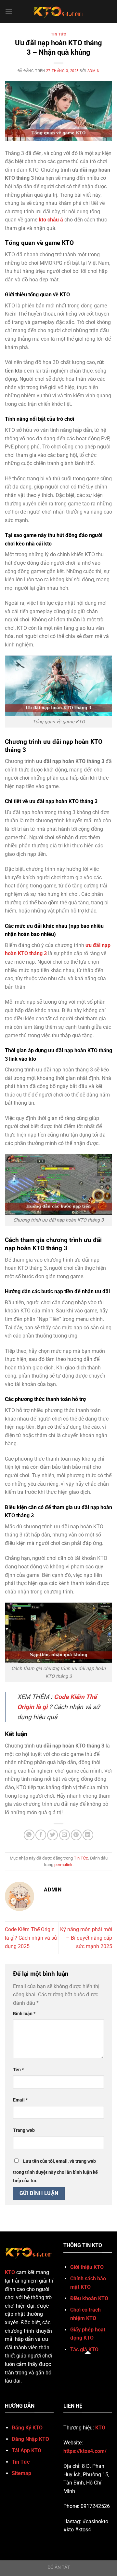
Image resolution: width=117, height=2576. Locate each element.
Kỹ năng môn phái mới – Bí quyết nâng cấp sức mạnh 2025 (86, 1938)
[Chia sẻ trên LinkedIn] (88, 1835)
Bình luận (24, 2014)
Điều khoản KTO (89, 2298)
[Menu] (9, 11)
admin (94, 71)
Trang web (24, 2130)
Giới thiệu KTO (87, 2267)
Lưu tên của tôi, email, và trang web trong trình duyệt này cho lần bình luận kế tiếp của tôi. (55, 2171)
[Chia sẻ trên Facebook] (41, 1835)
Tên (18, 2070)
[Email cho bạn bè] (65, 1835)
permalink (63, 1865)
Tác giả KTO (84, 2350)
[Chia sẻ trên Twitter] (52, 1835)
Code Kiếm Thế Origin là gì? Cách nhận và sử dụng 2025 (31, 1938)
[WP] (58, 11)
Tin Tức (59, 34)
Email (20, 2100)
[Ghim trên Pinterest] (76, 1835)
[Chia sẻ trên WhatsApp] (29, 1835)
